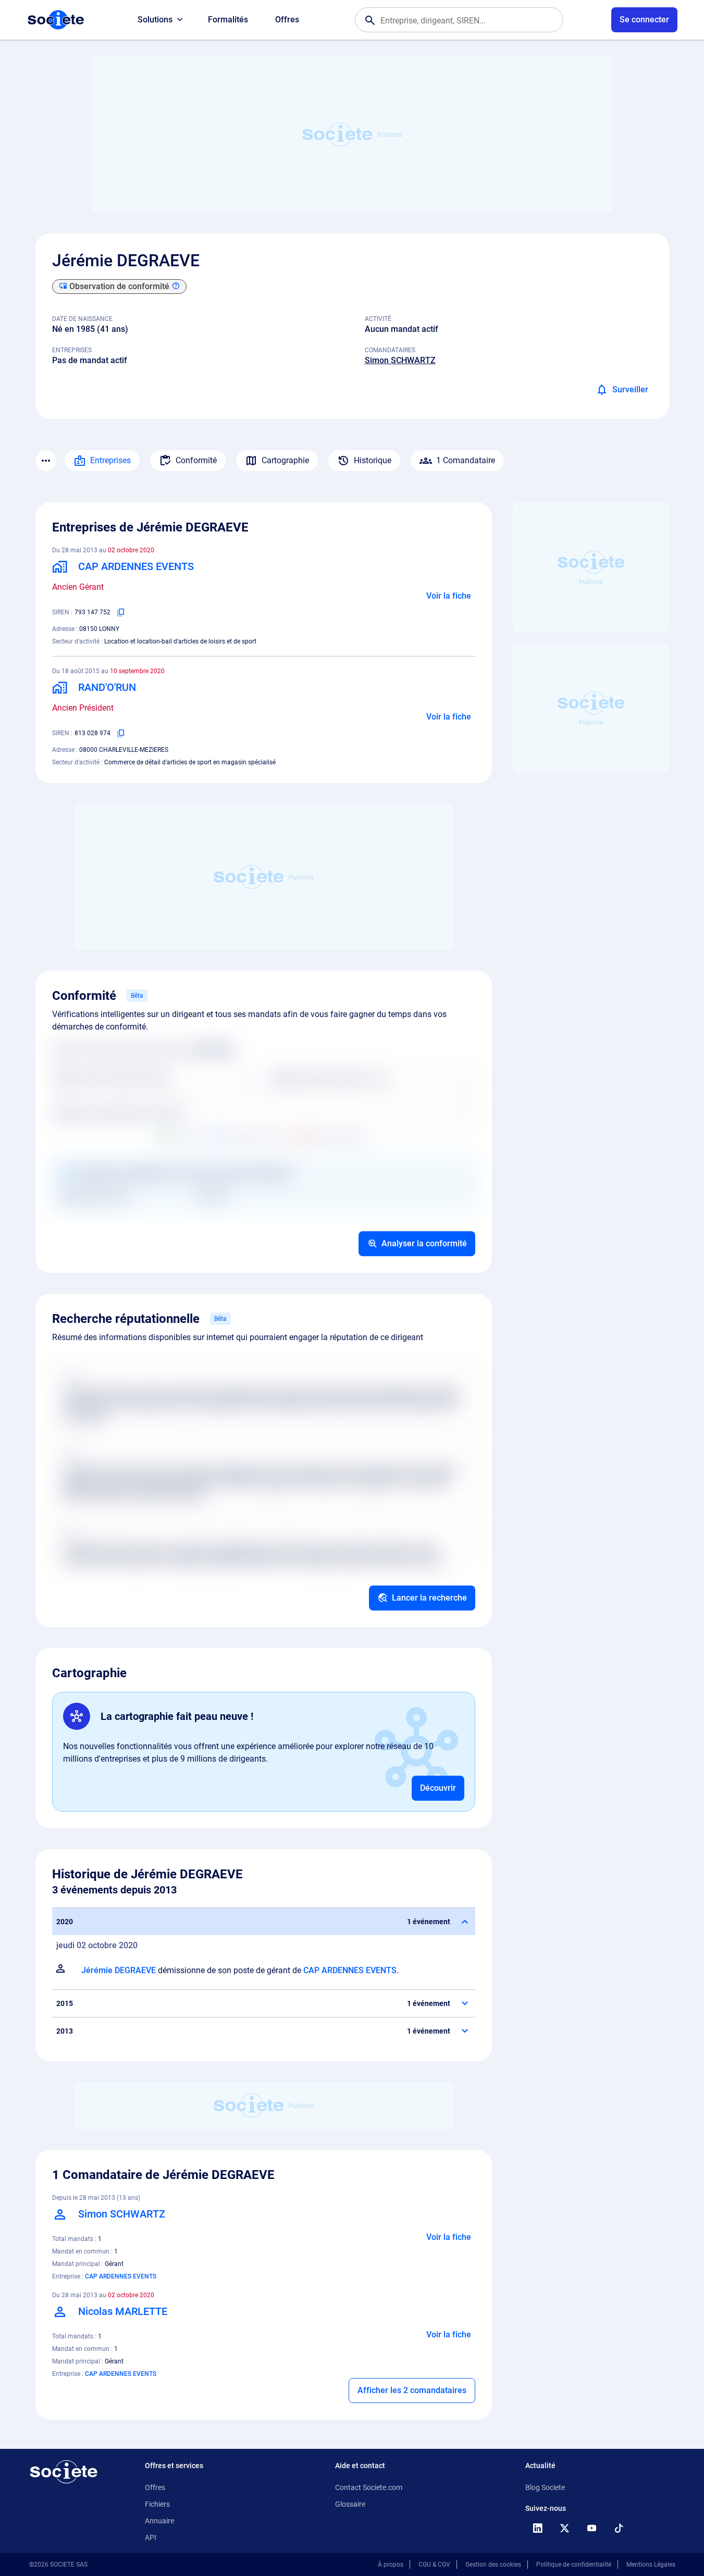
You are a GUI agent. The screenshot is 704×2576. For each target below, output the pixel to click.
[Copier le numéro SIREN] (121, 612)
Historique (373, 460)
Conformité (196, 460)
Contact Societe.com (369, 2487)
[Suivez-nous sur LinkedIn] (538, 2528)
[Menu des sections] (46, 461)
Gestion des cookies (493, 2565)
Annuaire (159, 2521)
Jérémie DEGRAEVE (119, 1970)
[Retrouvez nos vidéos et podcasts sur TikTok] (619, 2528)
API (151, 2537)
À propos (391, 2565)
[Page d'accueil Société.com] (56, 20)
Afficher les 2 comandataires (412, 2390)
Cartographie (285, 460)
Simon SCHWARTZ (400, 360)
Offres (287, 20)
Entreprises (110, 460)
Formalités (228, 20)
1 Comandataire (466, 460)
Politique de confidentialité (574, 2565)
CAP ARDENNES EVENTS (350, 1970)
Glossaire (350, 2504)
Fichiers (157, 2504)
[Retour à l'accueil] (64, 2472)
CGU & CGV (434, 2565)
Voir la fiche (449, 596)
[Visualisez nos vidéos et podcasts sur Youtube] (592, 2528)
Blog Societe (545, 2487)
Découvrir (438, 1788)
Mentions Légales (651, 2565)
